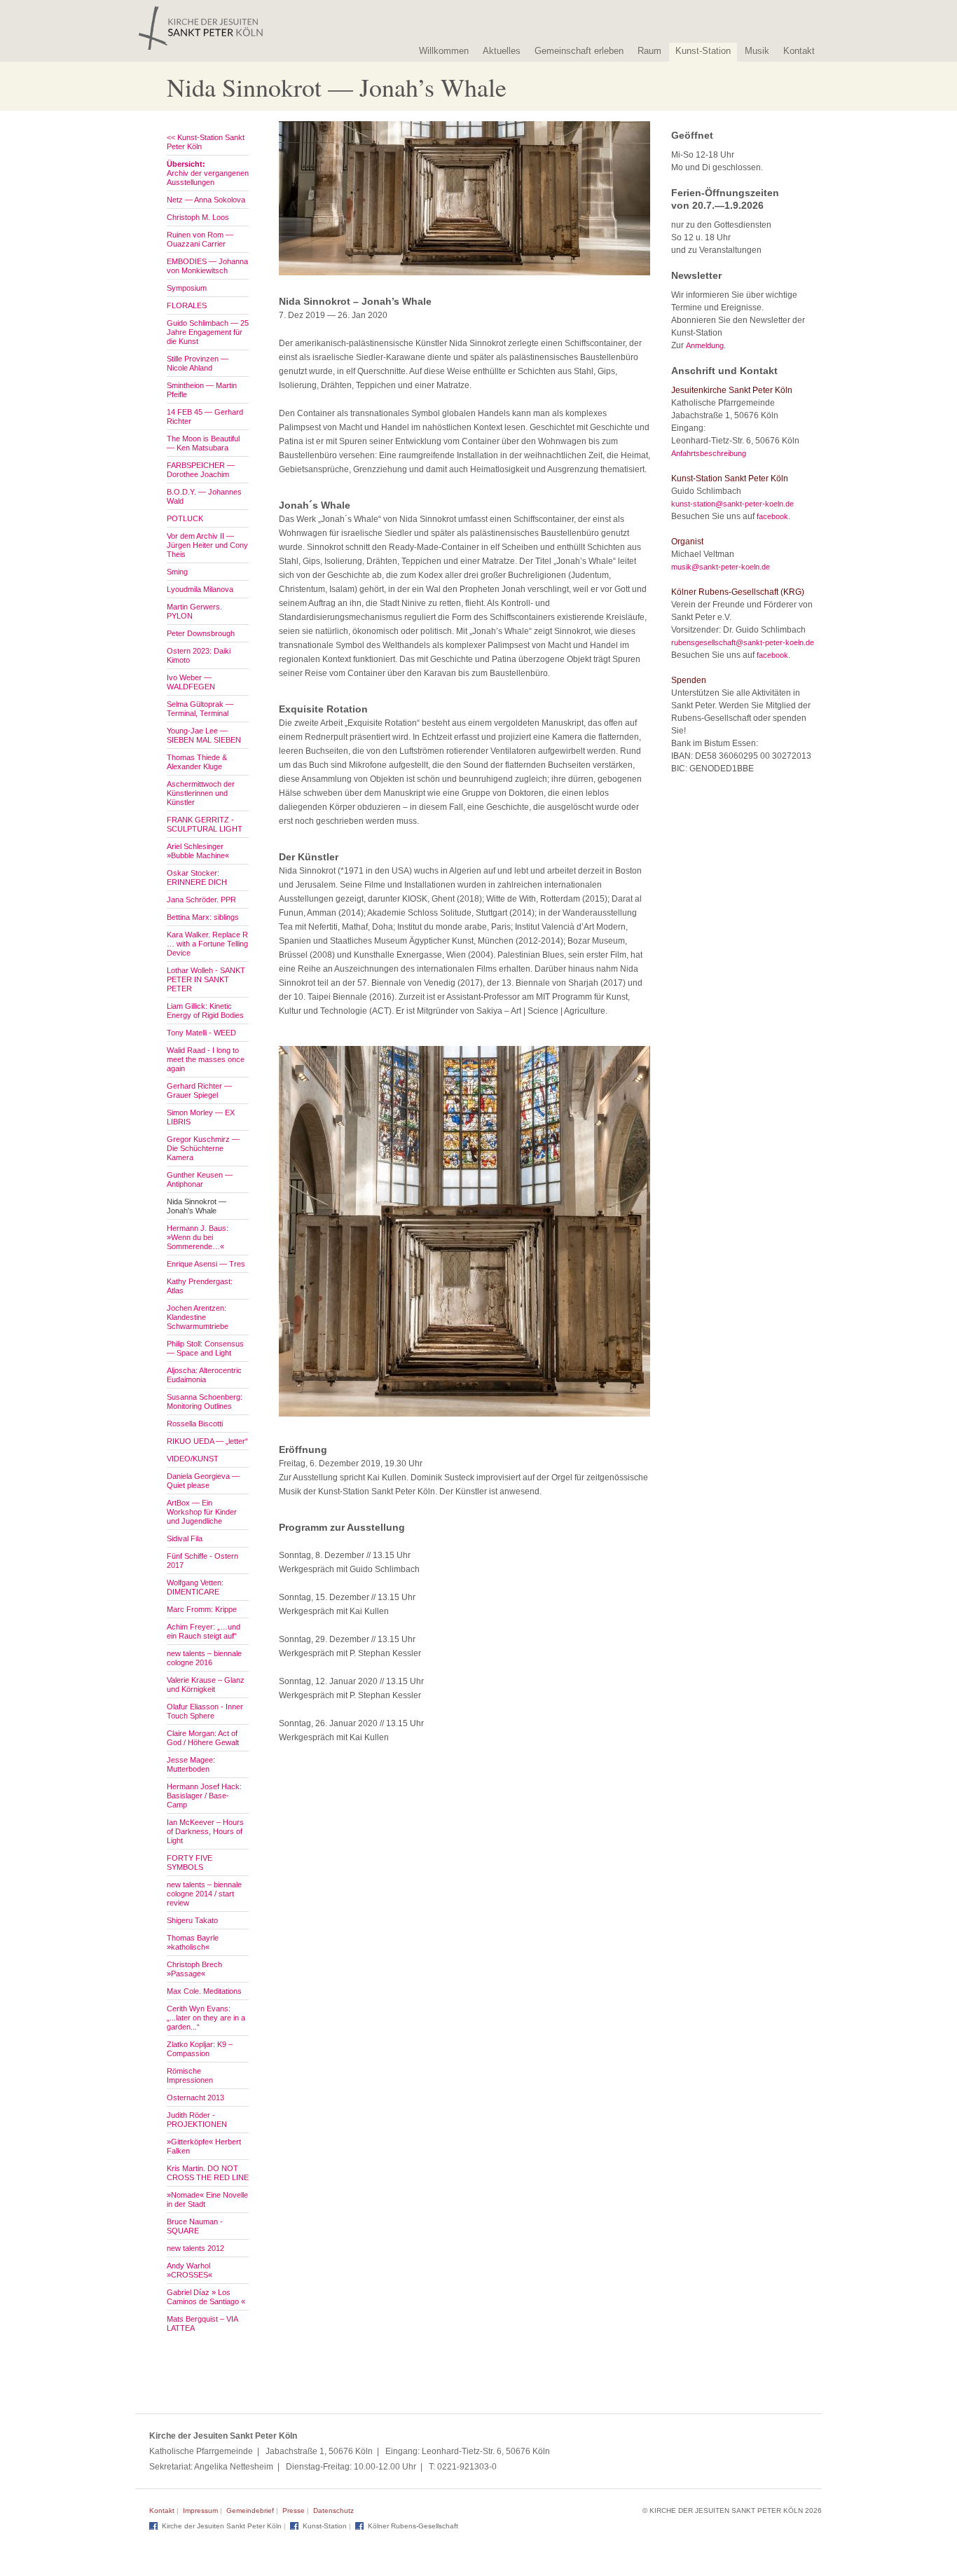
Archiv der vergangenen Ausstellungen (208, 173)
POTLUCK (185, 518)
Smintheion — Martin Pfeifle (202, 390)
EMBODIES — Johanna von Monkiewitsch (207, 266)
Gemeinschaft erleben (579, 51)
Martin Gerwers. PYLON (194, 611)
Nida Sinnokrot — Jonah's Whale (197, 1206)
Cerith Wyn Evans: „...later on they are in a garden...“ (206, 2018)
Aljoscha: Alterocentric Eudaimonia (204, 1375)
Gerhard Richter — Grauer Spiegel (199, 1090)
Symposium (187, 288)
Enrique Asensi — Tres (206, 1264)
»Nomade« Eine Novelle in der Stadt (207, 2199)
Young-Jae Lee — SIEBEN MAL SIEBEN (204, 735)
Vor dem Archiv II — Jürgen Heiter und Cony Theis (207, 545)
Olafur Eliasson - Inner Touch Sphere (205, 1711)
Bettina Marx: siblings (203, 917)
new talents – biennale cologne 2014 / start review (204, 1894)
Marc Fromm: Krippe (202, 1609)
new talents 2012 (195, 2248)
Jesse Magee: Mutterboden (191, 1764)
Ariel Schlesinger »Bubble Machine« (198, 851)
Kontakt (799, 51)
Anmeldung (705, 345)
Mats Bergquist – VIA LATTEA (202, 2323)
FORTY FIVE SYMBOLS (190, 1862)
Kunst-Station (703, 51)
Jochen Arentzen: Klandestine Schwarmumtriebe (198, 1317)
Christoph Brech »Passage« (194, 1969)
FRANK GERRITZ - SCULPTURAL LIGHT (205, 824)
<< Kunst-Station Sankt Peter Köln (206, 142)
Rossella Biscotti (195, 1424)
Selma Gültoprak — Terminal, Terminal (200, 709)
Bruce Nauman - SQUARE (195, 2226)
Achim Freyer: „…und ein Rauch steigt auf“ (204, 1631)
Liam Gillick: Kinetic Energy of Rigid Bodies (205, 1011)
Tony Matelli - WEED (201, 1033)
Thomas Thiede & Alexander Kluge (197, 762)
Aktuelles (502, 51)
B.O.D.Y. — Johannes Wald (204, 496)
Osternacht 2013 (195, 2098)
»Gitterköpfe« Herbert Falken (204, 2146)
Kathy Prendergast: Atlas (200, 1286)
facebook (772, 516)
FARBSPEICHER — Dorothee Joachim (201, 470)
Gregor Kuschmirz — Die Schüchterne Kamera (203, 1148)
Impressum (200, 2510)
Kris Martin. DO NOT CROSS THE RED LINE (208, 2173)
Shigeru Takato (192, 1920)
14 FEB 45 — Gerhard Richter (205, 416)
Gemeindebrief (250, 2510)
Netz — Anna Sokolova (206, 200)
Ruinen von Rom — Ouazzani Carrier (200, 239)
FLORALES (187, 305)
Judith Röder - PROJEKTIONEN (197, 2120)
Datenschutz (333, 2510)
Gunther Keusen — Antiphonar (200, 1179)
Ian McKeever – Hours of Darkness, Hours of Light (205, 1831)
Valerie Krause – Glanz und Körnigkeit (206, 1685)
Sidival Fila (185, 1538)
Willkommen (444, 51)
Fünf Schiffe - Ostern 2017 (202, 1561)
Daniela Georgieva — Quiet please (203, 1481)
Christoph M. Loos (198, 217)
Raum (649, 51)
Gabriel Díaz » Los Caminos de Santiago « (206, 2297)
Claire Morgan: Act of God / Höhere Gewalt (203, 1738)
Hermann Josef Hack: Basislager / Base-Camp (204, 1796)
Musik (757, 51)
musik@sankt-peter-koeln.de (721, 567)
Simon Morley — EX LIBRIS (201, 1117)
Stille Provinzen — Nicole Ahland (198, 363)
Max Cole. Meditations (204, 1991)
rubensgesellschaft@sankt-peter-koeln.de (743, 642)
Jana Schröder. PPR (201, 900)
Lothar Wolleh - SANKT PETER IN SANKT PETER (206, 979)
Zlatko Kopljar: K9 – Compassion (200, 2049)
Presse (294, 2510)
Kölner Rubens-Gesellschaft (413, 2526)
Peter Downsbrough (201, 633)
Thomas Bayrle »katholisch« (193, 1942)
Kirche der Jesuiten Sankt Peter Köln (222, 2526)
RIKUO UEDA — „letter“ (207, 1441)
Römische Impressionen (190, 2075)
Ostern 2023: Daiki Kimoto (199, 655)
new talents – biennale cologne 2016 (204, 1658)
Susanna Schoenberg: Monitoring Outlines (205, 1401)
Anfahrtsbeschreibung (709, 453)
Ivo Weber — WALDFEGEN (191, 682)
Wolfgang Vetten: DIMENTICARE (195, 1587)
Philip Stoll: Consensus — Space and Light (205, 1348)
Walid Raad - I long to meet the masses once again (206, 1059)
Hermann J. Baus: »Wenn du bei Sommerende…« (198, 1237)
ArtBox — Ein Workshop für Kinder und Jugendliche (202, 1512)
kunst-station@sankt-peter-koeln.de (732, 504)
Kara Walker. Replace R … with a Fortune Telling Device (207, 944)
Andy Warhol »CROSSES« (190, 2270)
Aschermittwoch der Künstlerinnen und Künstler (201, 793)
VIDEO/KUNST (193, 1459)
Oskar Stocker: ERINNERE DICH (197, 877)
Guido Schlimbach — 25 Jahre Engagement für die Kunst (208, 332)
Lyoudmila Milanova (200, 589)
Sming (177, 572)
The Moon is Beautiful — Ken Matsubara (203, 443)
